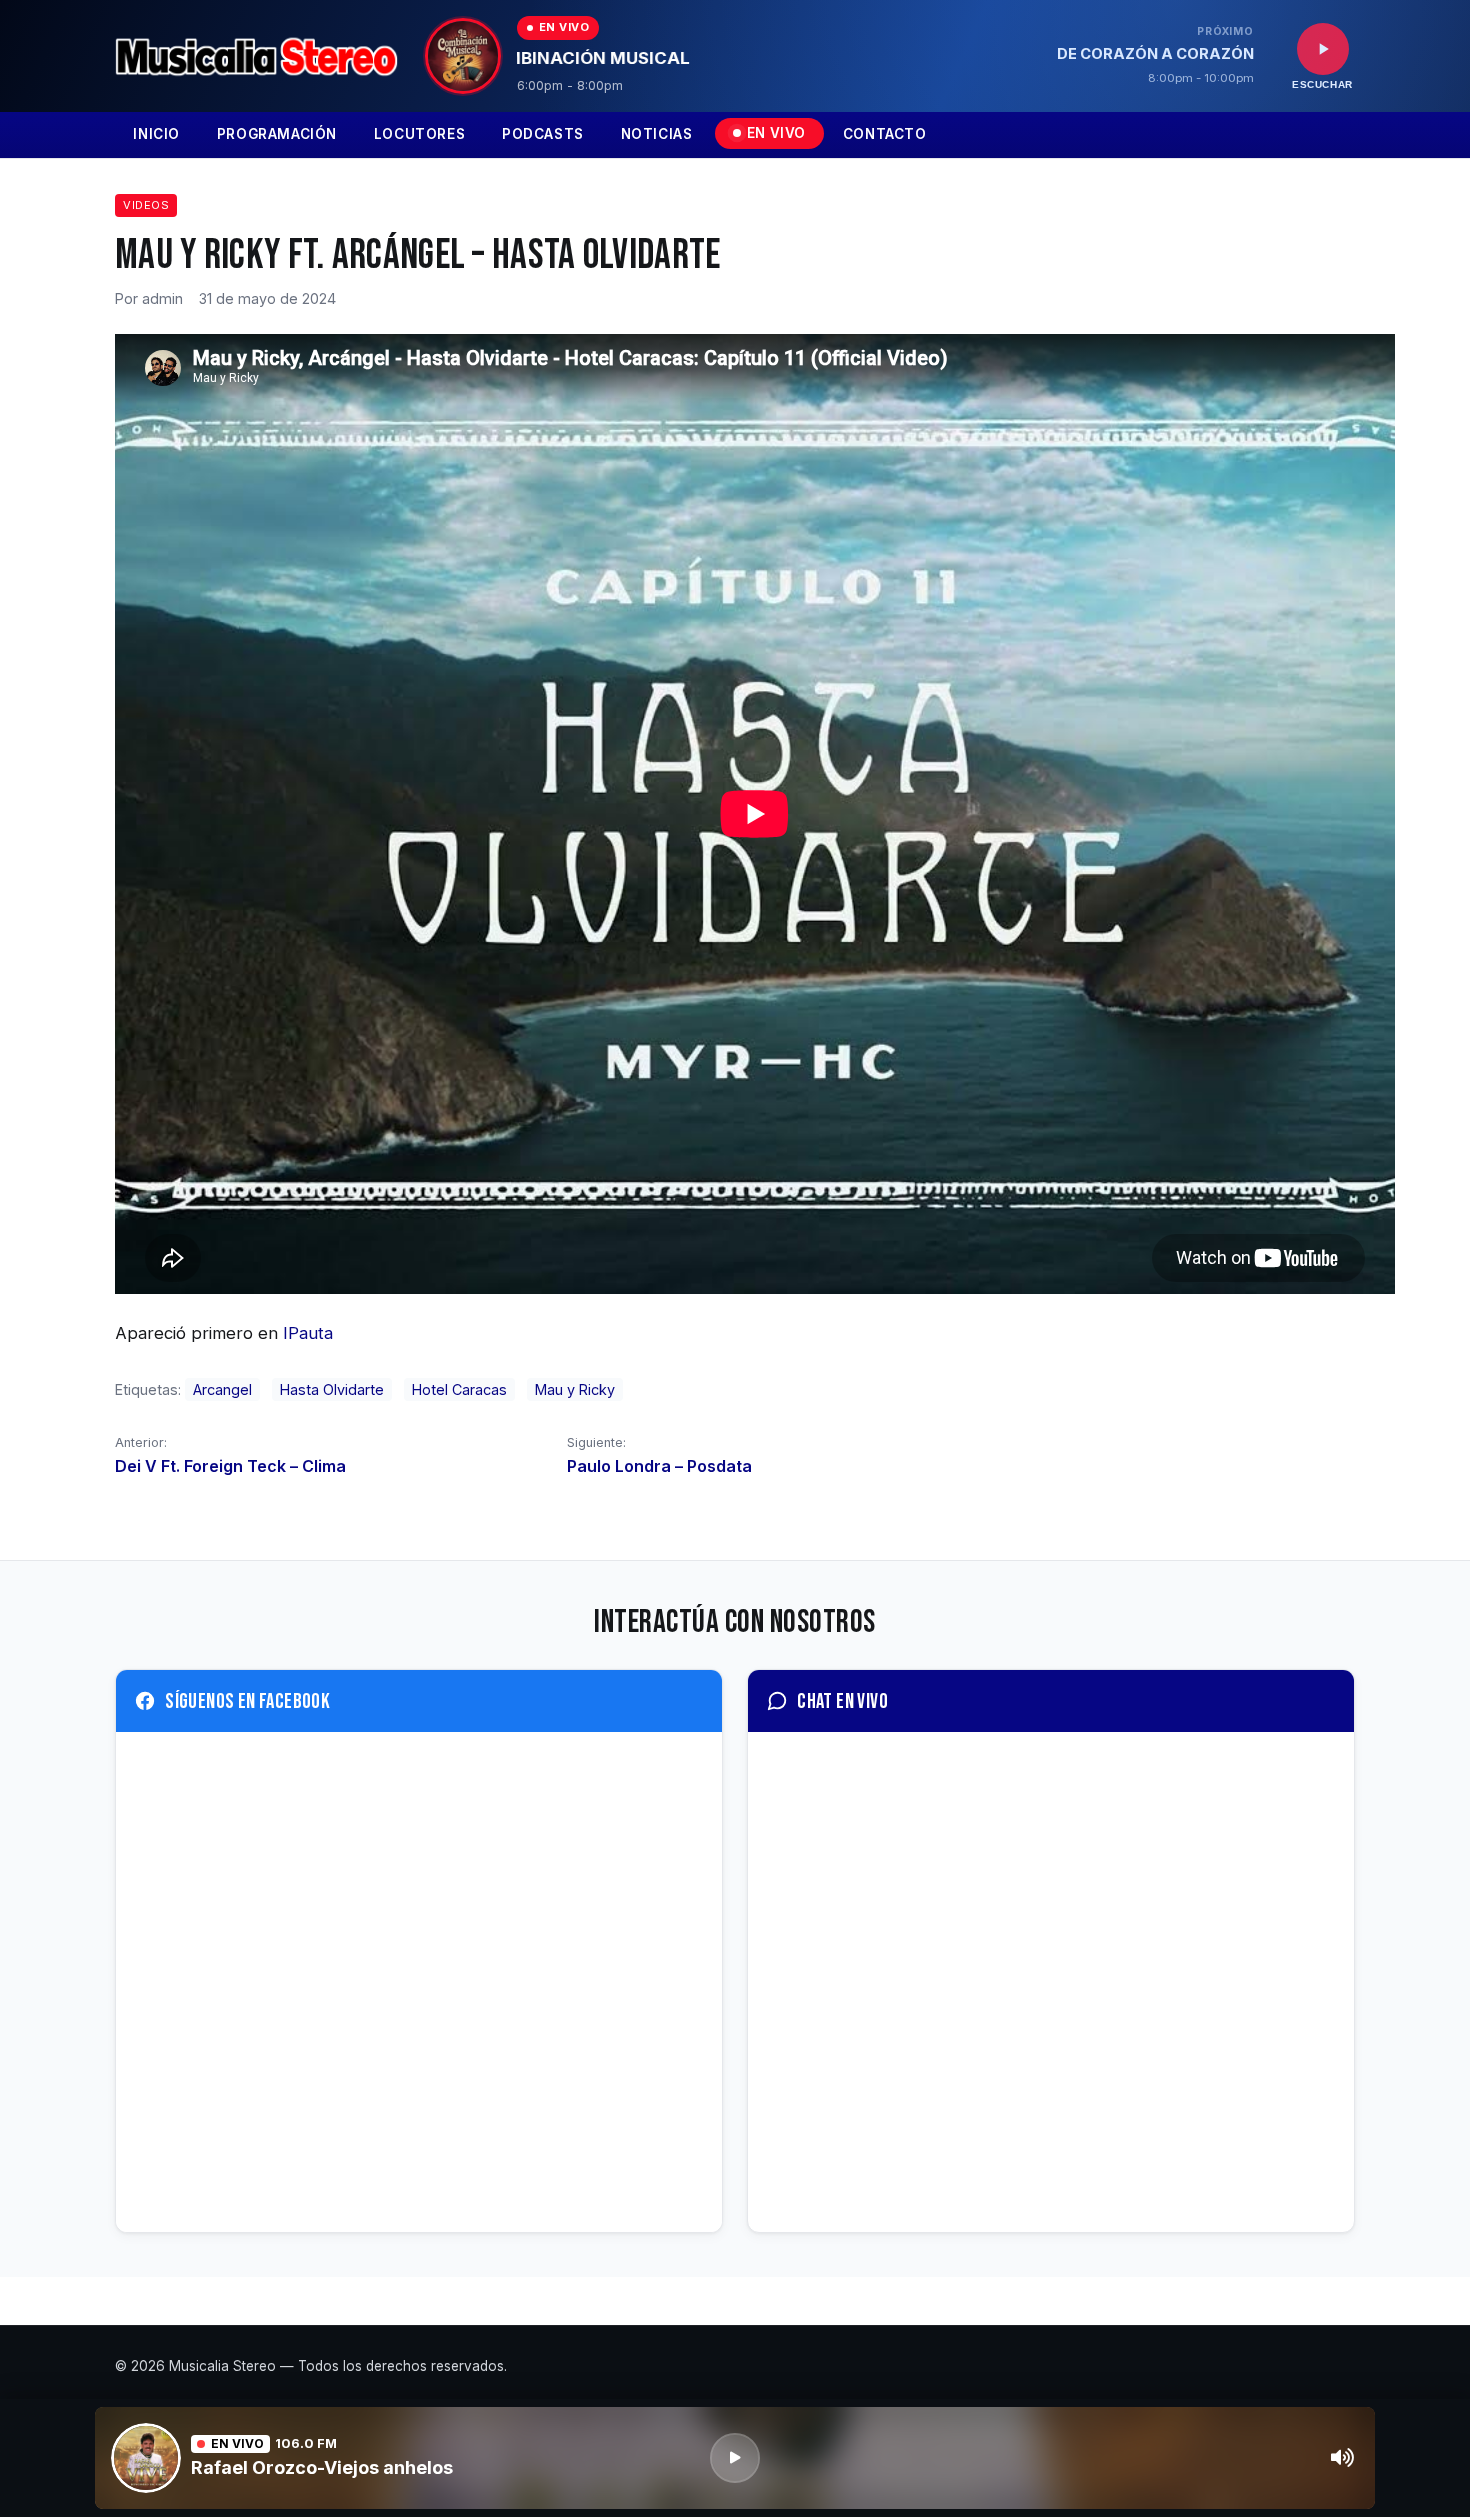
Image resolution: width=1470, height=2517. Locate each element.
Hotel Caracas (459, 1389)
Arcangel (222, 1389)
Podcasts (543, 134)
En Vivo (776, 133)
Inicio (156, 134)
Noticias (657, 134)
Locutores (419, 134)
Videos (146, 205)
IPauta (305, 1333)
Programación (277, 134)
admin (162, 298)
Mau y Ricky (575, 1389)
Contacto (885, 134)
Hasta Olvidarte (332, 1389)
